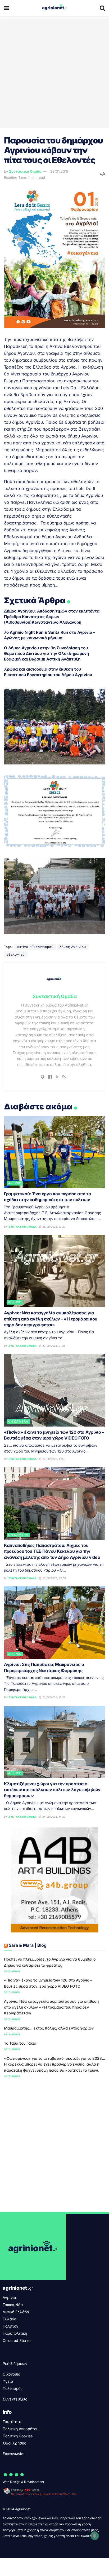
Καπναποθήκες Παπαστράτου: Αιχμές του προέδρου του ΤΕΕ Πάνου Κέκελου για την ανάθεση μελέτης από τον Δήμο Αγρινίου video (52, 1551)
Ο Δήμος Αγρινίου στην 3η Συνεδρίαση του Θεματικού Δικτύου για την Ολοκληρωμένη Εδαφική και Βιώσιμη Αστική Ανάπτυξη (46, 653)
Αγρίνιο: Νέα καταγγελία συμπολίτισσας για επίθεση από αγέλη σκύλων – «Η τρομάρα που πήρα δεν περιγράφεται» (51, 1319)
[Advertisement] (54, 73)
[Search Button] (102, 8)
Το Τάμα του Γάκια (20, 2043)
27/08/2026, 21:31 (53, 1346)
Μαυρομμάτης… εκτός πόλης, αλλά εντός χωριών (49, 2028)
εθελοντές (16, 954)
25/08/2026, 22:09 (54, 1578)
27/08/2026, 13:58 (53, 1459)
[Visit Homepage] (54, 8)
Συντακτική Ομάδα (25, 171)
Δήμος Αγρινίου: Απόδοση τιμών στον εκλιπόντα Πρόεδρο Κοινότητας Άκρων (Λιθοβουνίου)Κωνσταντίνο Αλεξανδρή (52, 617)
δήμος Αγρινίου (73, 947)
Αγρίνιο (15, 1183)
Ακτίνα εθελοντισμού (35, 947)
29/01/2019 (59, 171)
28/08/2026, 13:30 (53, 1227)
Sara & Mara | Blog (28, 1945)
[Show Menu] (6, 8)
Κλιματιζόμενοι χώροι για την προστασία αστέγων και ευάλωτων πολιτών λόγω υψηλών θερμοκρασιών (52, 1790)
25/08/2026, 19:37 (53, 1697)
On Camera (18, 1422)
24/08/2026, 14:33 (53, 1817)
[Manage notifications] (95, 2536)
